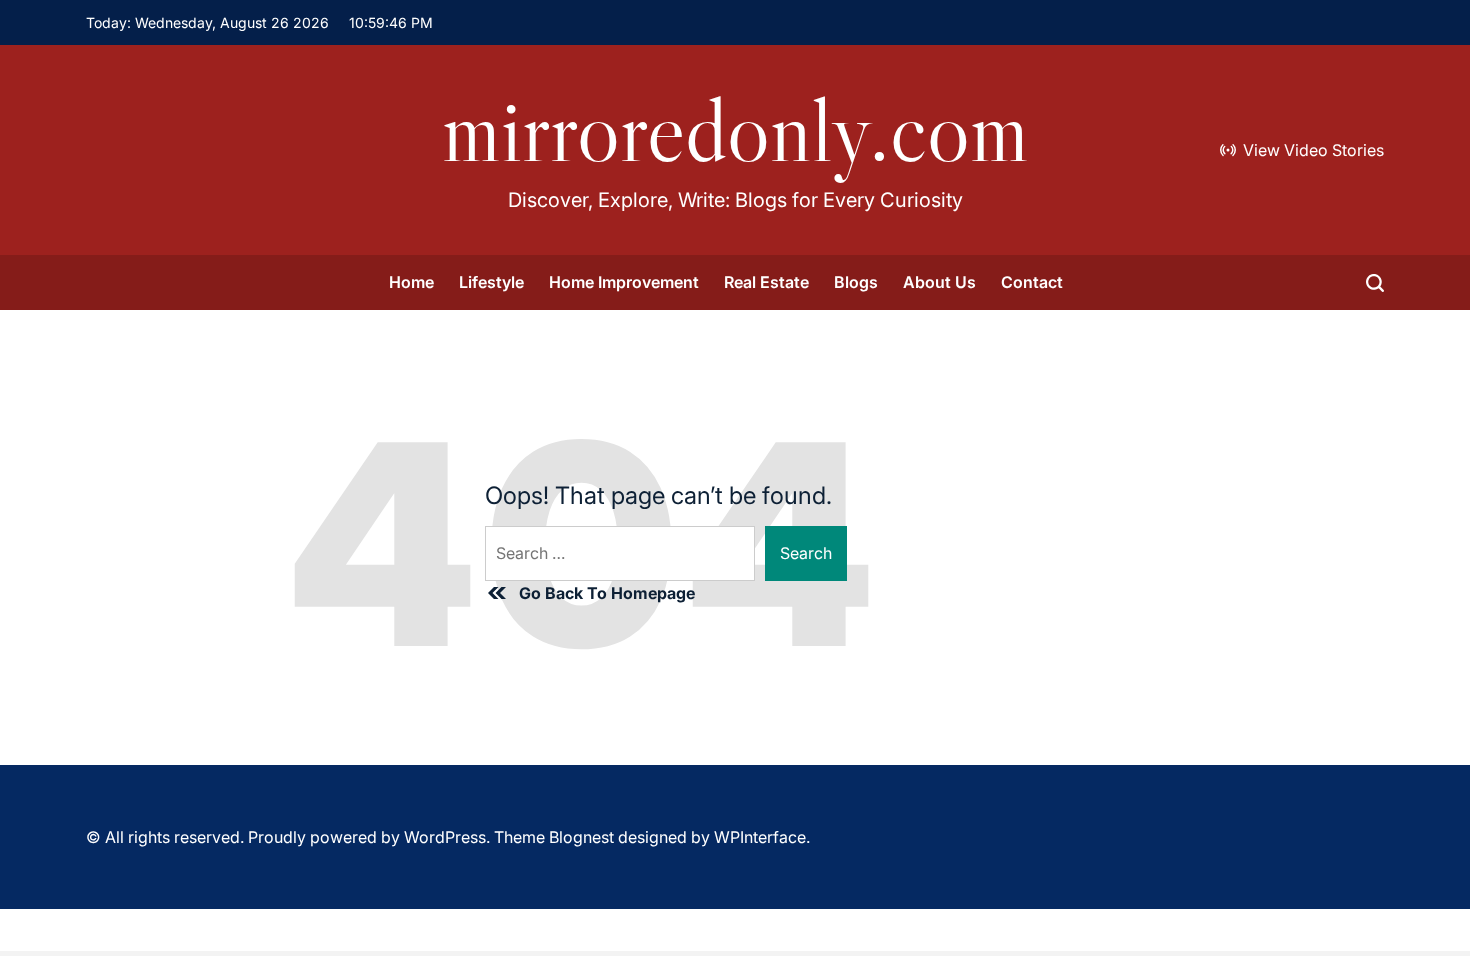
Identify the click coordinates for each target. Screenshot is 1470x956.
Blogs (856, 282)
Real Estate (766, 282)
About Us (939, 282)
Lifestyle (491, 282)
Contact (1032, 282)
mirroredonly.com (735, 130)
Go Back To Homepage (607, 593)
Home (411, 282)
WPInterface (760, 837)
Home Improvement (624, 282)
